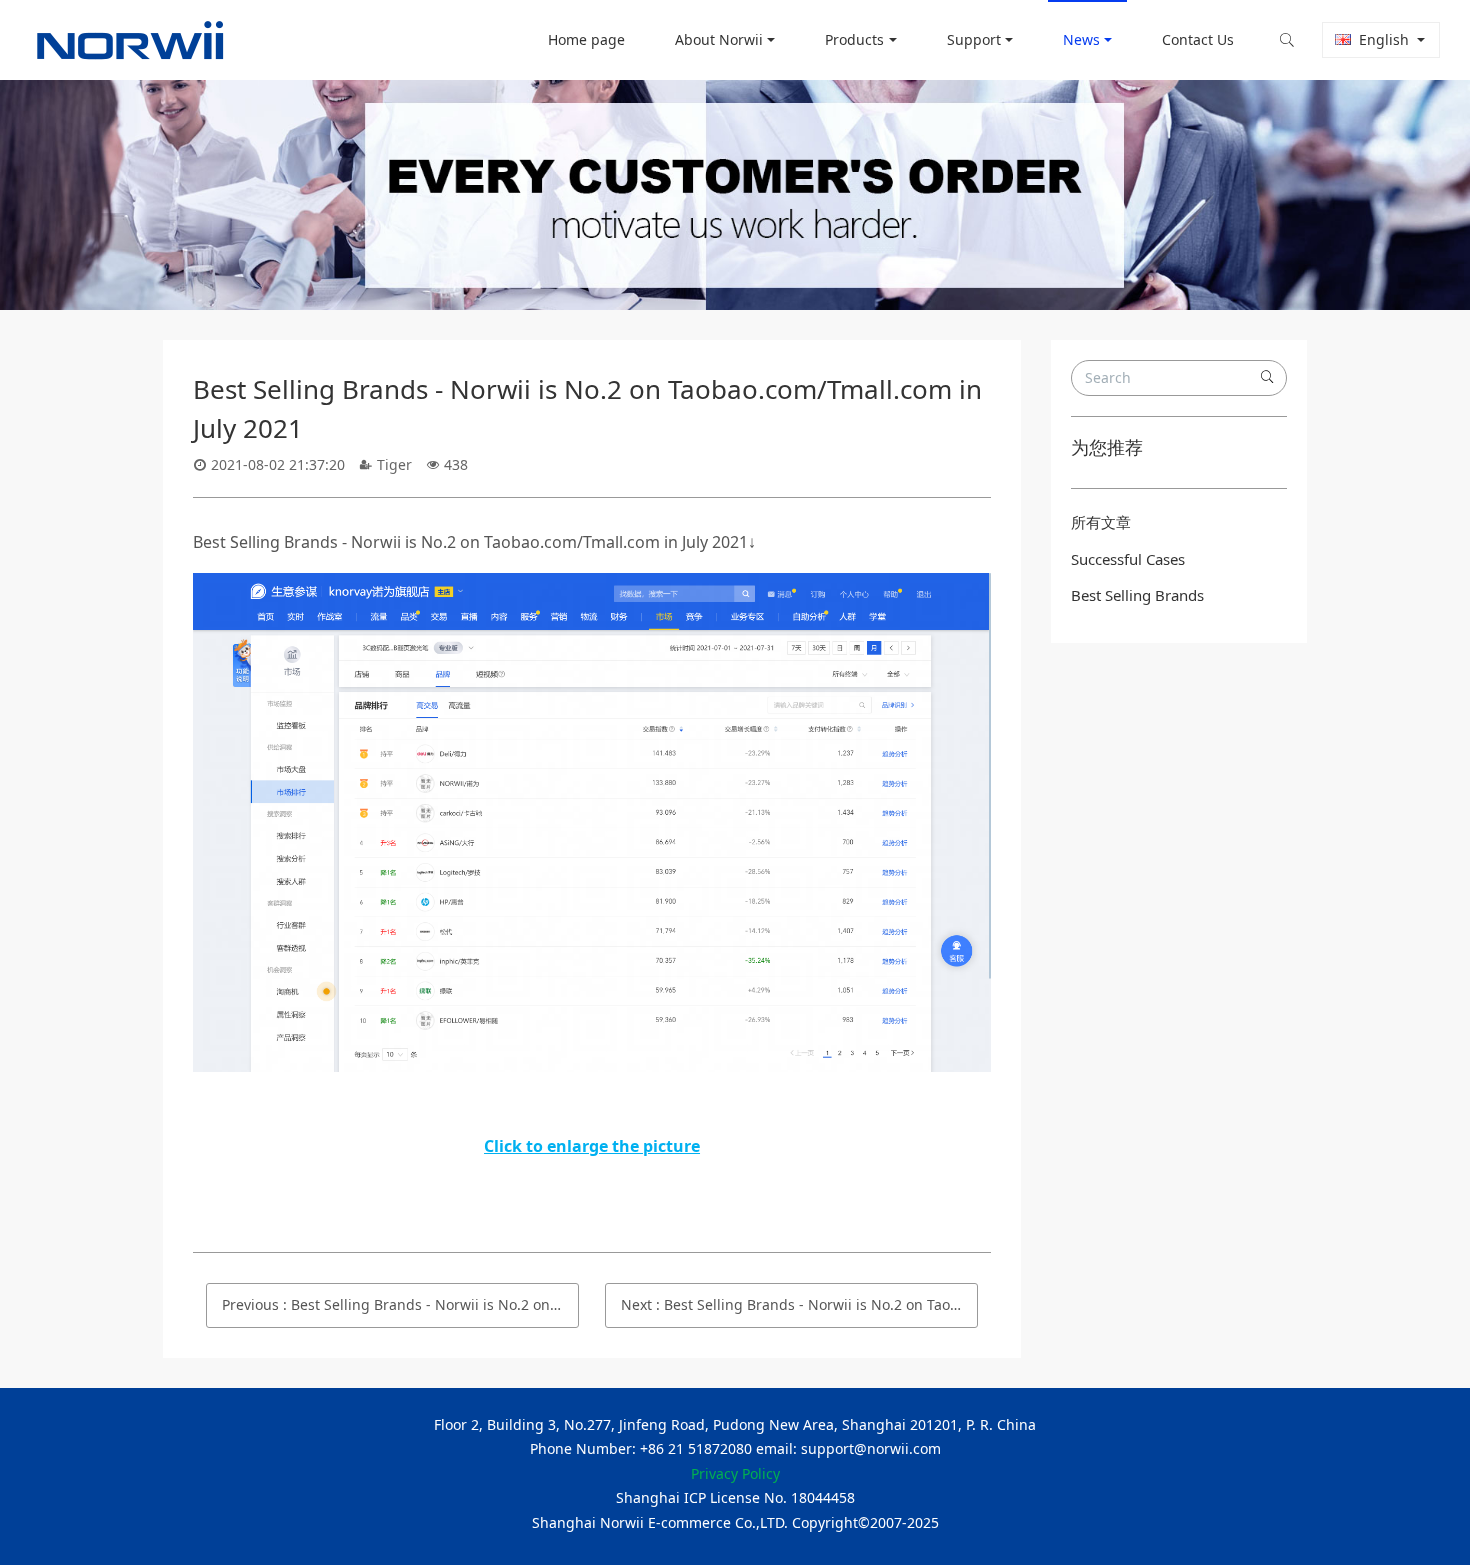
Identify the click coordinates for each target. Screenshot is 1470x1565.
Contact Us (1198, 39)
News (1081, 39)
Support (974, 39)
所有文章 (1101, 522)
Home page (586, 39)
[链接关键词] (592, 587)
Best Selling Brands (1137, 595)
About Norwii (719, 39)
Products (854, 39)
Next (799, 1304)
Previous (400, 1304)
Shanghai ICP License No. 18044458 (735, 1497)
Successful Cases (1128, 559)
